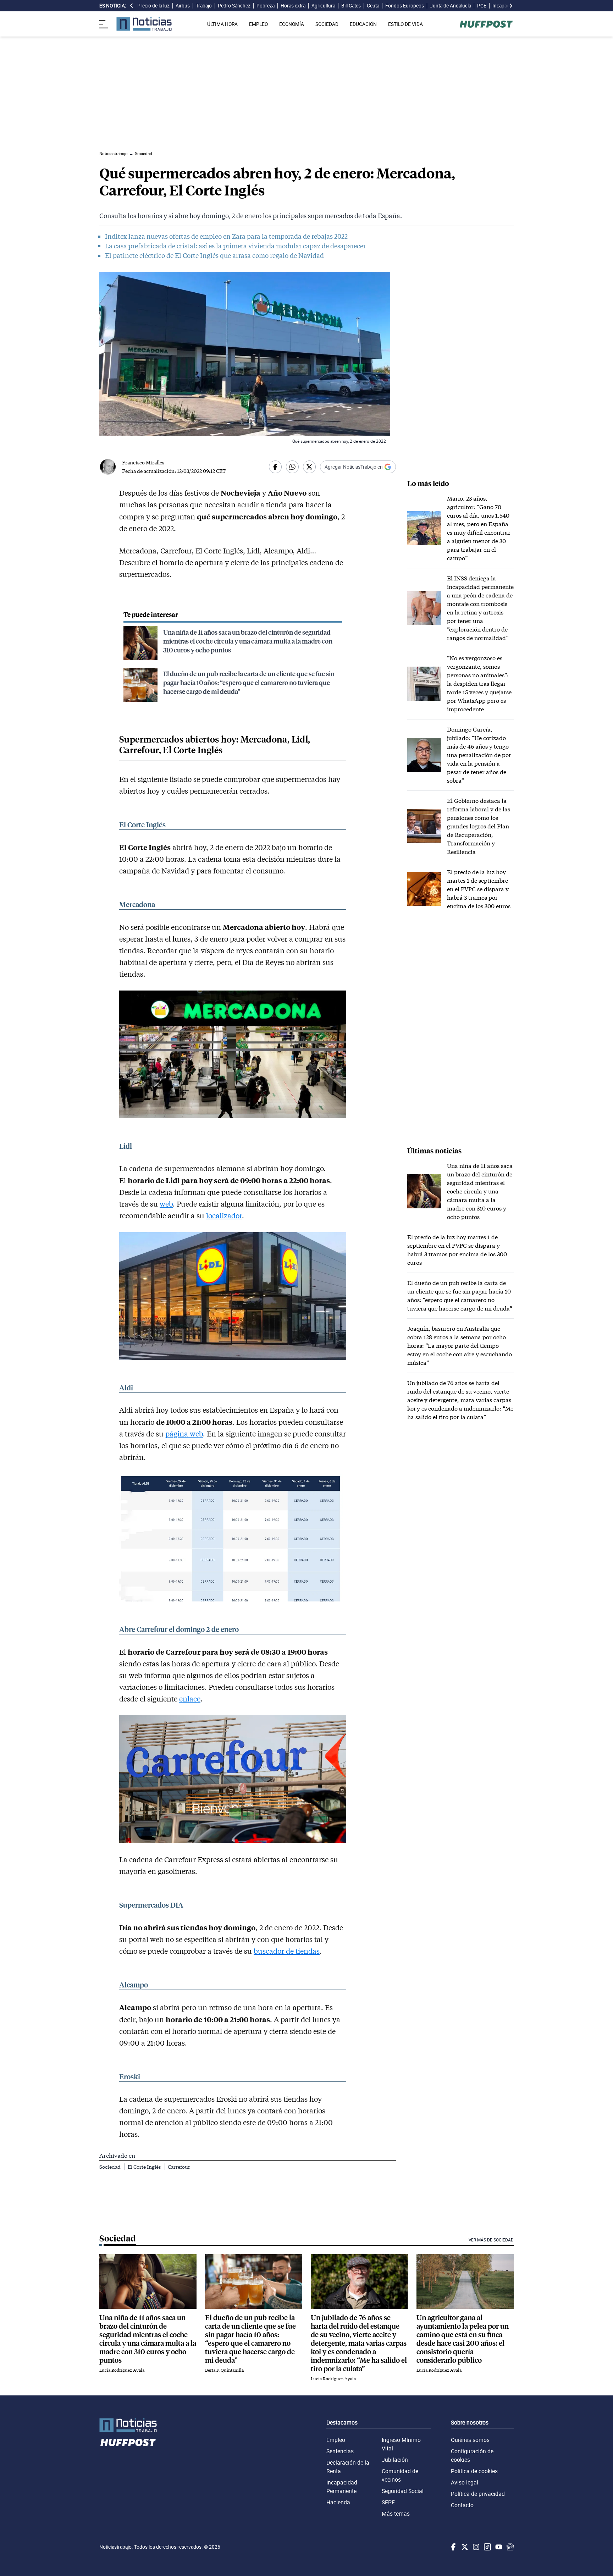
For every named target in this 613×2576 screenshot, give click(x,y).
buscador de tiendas (287, 1951)
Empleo (336, 2440)
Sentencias (340, 2451)
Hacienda (338, 2502)
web (166, 1204)
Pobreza (266, 6)
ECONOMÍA (292, 24)
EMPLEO (258, 24)
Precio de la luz (153, 6)
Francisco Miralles (143, 462)
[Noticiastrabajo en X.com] (464, 2547)
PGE (482, 6)
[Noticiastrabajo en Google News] (509, 2547)
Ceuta (373, 6)
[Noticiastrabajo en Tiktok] (487, 2547)
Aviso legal (465, 2482)
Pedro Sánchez (234, 6)
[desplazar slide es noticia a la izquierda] (132, 6)
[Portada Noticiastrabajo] (128, 2425)
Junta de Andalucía (451, 6)
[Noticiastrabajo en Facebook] (453, 2547)
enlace (190, 1699)
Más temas (396, 2514)
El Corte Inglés (145, 2167)
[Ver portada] (144, 24)
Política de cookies (474, 2471)
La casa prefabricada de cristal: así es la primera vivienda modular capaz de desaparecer (235, 246)
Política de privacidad (478, 2494)
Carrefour (179, 2167)
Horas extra (293, 6)
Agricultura (323, 6)
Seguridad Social (403, 2491)
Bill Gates (351, 6)
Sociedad (111, 2167)
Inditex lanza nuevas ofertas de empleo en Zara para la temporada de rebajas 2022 (226, 236)
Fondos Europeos (405, 6)
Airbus (183, 6)
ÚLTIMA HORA (222, 24)
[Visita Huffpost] (486, 24)
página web (184, 1434)
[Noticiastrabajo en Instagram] (475, 2547)
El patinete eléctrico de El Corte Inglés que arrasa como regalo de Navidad (214, 255)
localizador (224, 1215)
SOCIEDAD (327, 24)
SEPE (388, 2502)
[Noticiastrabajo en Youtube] (498, 2547)
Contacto (462, 2505)
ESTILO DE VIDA (405, 24)
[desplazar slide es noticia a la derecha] (511, 6)
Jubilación (395, 2460)
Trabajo (204, 6)
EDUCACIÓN (363, 24)
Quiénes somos (470, 2440)
